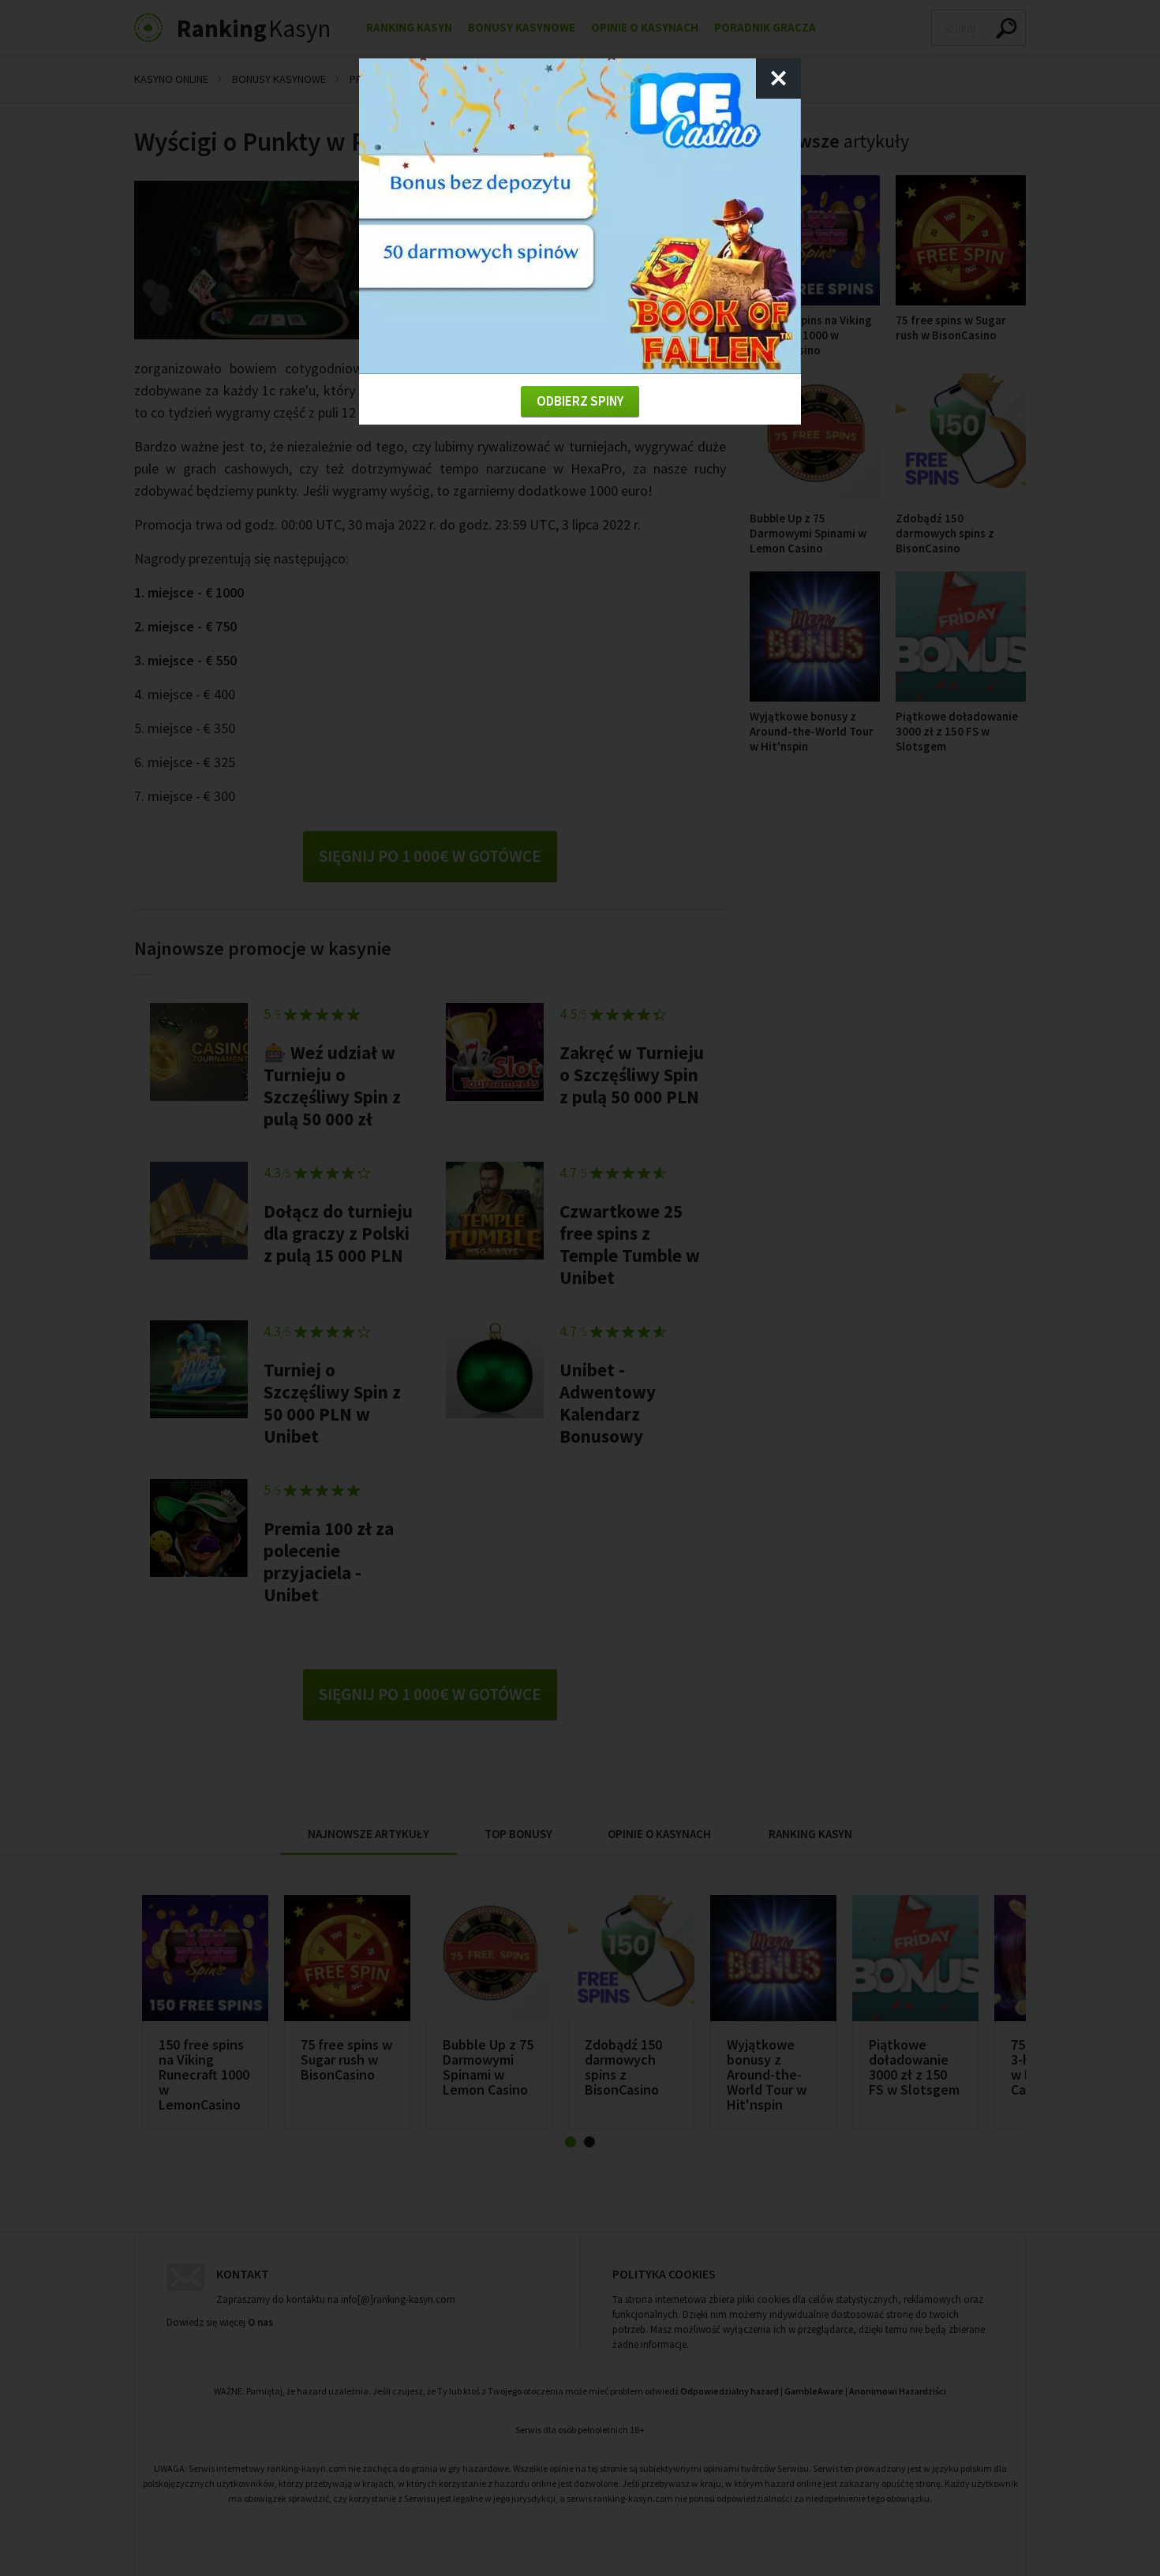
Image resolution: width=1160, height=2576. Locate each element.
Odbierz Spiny (580, 401)
